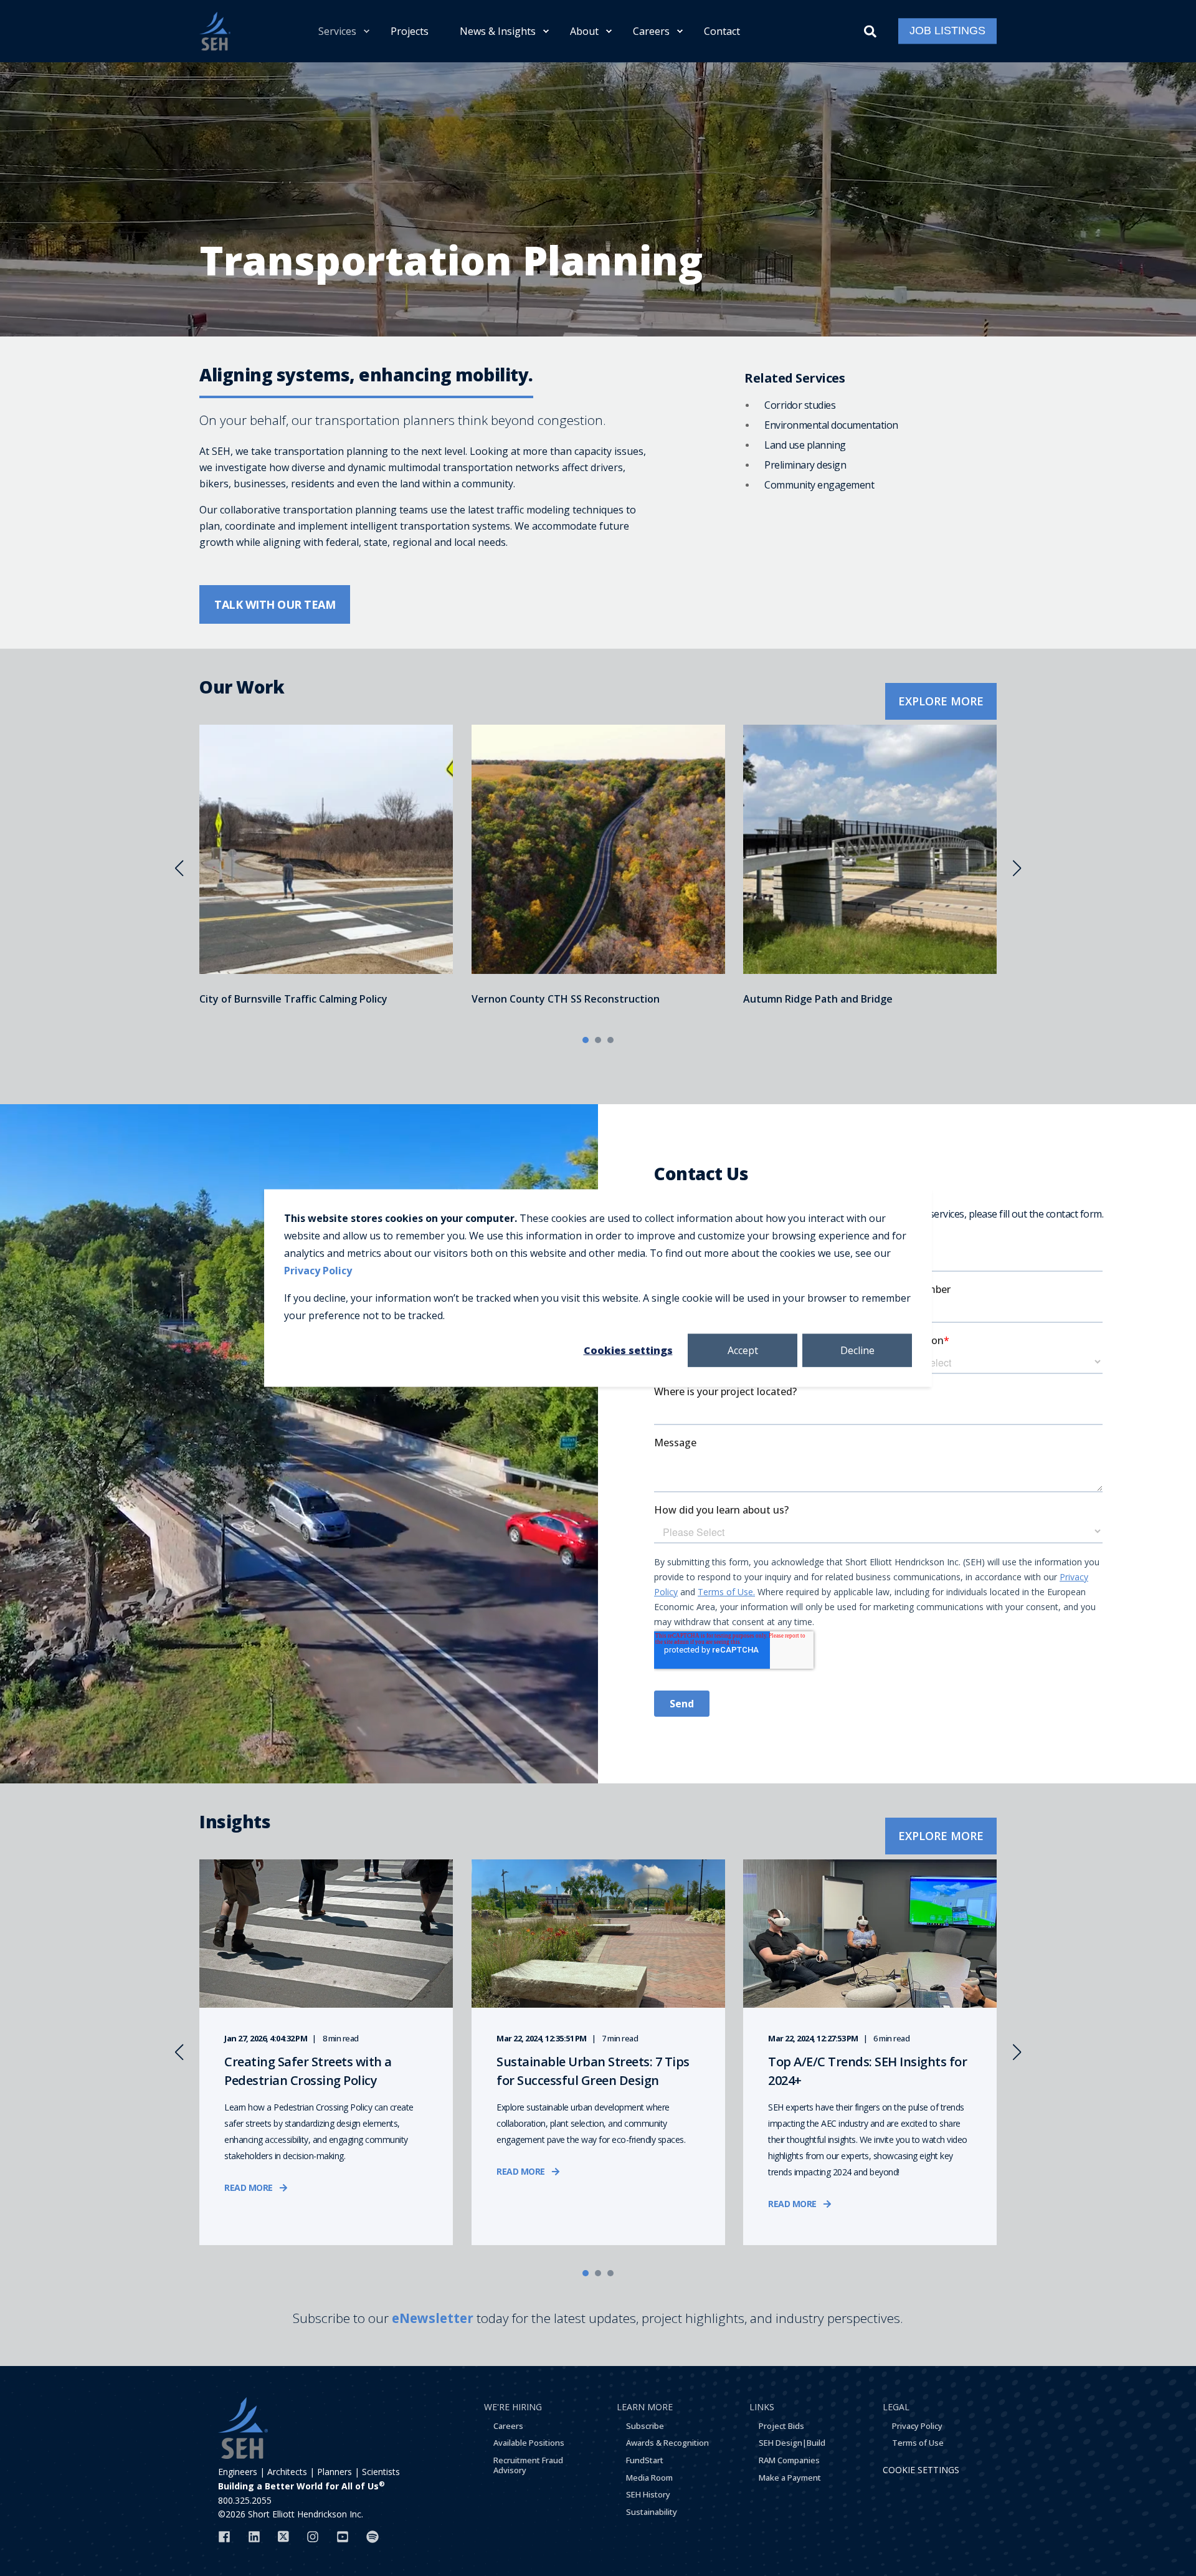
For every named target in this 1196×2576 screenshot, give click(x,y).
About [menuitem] (584, 31)
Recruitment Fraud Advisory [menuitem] (528, 2465)
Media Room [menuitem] (649, 2478)
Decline (857, 1350)
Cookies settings (628, 1350)
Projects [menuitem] (410, 31)
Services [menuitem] (337, 31)
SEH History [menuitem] (648, 2494)
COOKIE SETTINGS (921, 2470)
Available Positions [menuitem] (529, 2443)
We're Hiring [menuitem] (513, 2407)
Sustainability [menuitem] (652, 2512)
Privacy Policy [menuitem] (917, 2426)
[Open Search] (872, 30)
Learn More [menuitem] (645, 2407)
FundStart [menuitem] (645, 2460)
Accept (743, 1350)
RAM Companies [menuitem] (789, 2460)
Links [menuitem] (762, 2407)
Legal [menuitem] (896, 2407)
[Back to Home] (215, 31)
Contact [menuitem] (722, 31)
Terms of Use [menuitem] (918, 2443)
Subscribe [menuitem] (645, 2426)
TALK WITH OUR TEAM (275, 604)
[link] (326, 868)
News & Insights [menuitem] (498, 31)
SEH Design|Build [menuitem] (792, 2443)
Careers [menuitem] (651, 31)
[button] (586, 1040)
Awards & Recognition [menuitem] (667, 2443)
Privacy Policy (318, 1271)
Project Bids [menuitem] (781, 2426)
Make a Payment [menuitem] (790, 2478)
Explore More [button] (941, 701)
